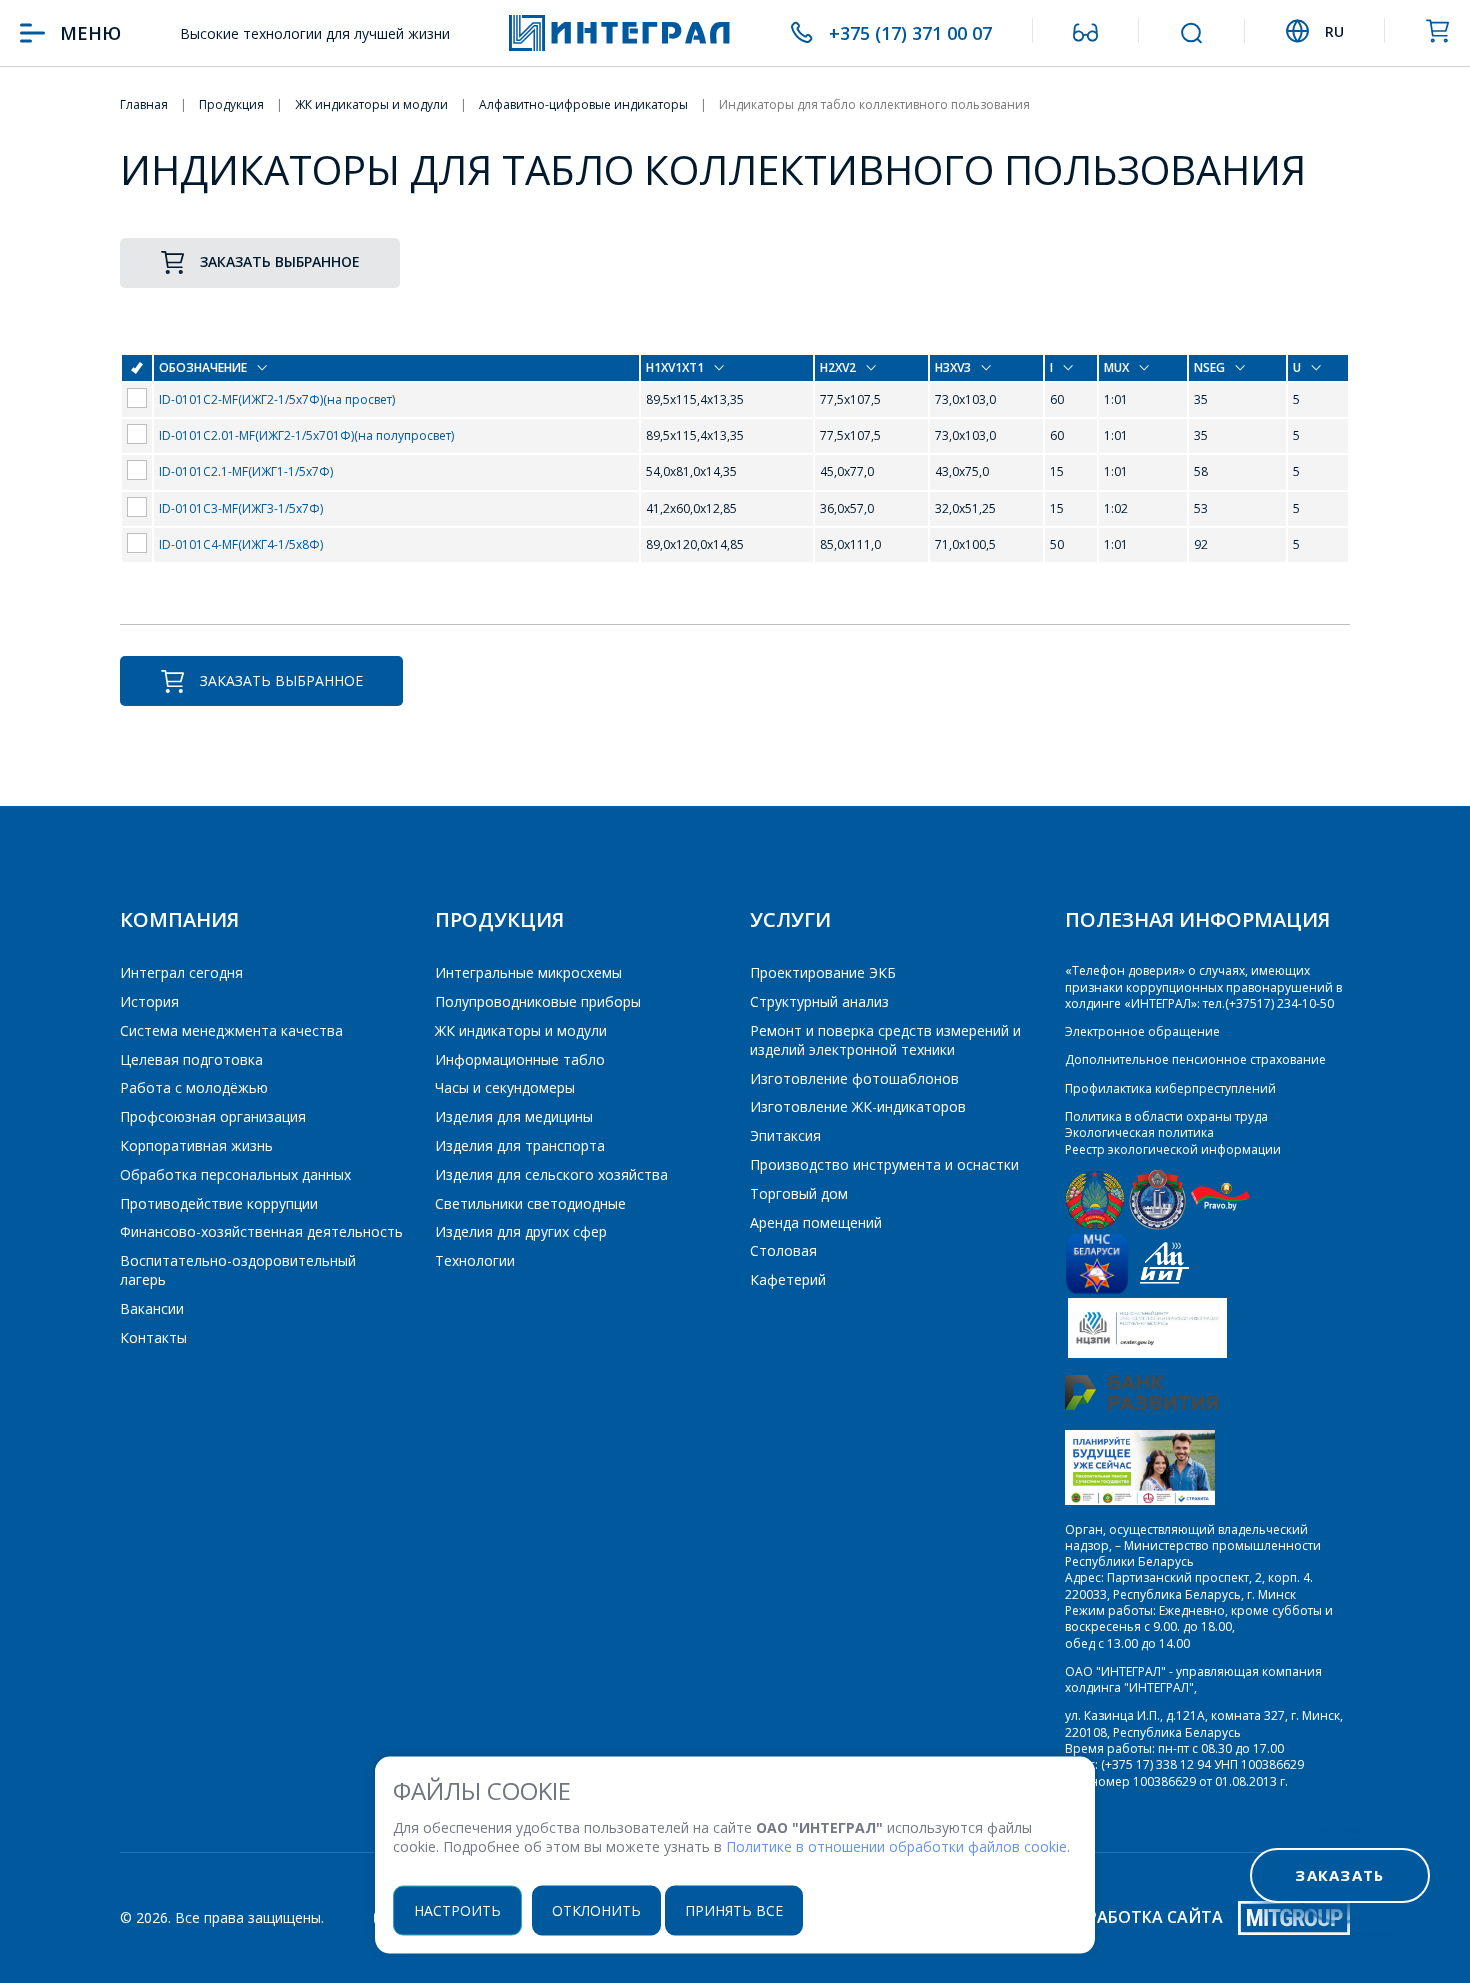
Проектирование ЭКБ (823, 972)
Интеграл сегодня (181, 972)
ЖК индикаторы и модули (521, 1030)
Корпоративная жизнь (196, 1145)
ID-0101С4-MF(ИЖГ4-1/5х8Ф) (241, 544)
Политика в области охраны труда (1166, 1116)
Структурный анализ (819, 1001)
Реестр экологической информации (1173, 1149)
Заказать (1339, 1875)
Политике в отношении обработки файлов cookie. (898, 1846)
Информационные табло (520, 1059)
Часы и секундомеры (505, 1087)
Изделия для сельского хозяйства (551, 1174)
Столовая (783, 1250)
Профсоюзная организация (213, 1116)
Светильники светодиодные (530, 1203)
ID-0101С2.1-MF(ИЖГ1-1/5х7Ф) (246, 471)
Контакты (153, 1337)
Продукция (499, 919)
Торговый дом (799, 1193)
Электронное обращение (1142, 1031)
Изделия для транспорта (520, 1145)
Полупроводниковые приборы (538, 1001)
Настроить (457, 1909)
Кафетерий (788, 1279)
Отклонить (596, 1909)
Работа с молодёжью (194, 1087)
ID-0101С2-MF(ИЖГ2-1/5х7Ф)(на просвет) (277, 399)
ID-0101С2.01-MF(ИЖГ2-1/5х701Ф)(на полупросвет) (306, 435)
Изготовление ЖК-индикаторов (858, 1106)
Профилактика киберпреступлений (1170, 1088)
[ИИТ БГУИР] (1164, 1289)
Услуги (790, 919)
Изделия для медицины (514, 1116)
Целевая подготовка (191, 1059)
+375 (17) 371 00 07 (910, 33)
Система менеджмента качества (231, 1030)
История (149, 1001)
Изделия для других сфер (521, 1231)
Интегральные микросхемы (528, 972)
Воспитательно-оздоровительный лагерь (238, 1270)
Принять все (734, 1909)
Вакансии (152, 1308)
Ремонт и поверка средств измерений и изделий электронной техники (885, 1040)
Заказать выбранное (280, 261)
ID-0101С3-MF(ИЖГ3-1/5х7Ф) (241, 508)
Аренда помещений (816, 1222)
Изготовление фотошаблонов (854, 1078)
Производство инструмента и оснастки (884, 1164)
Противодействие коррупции (219, 1203)
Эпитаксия (785, 1135)
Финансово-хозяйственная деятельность (261, 1231)
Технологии (475, 1260)
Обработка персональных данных (235, 1174)
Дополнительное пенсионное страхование (1195, 1059)
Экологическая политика (1139, 1132)
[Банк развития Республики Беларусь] (1141, 1405)
